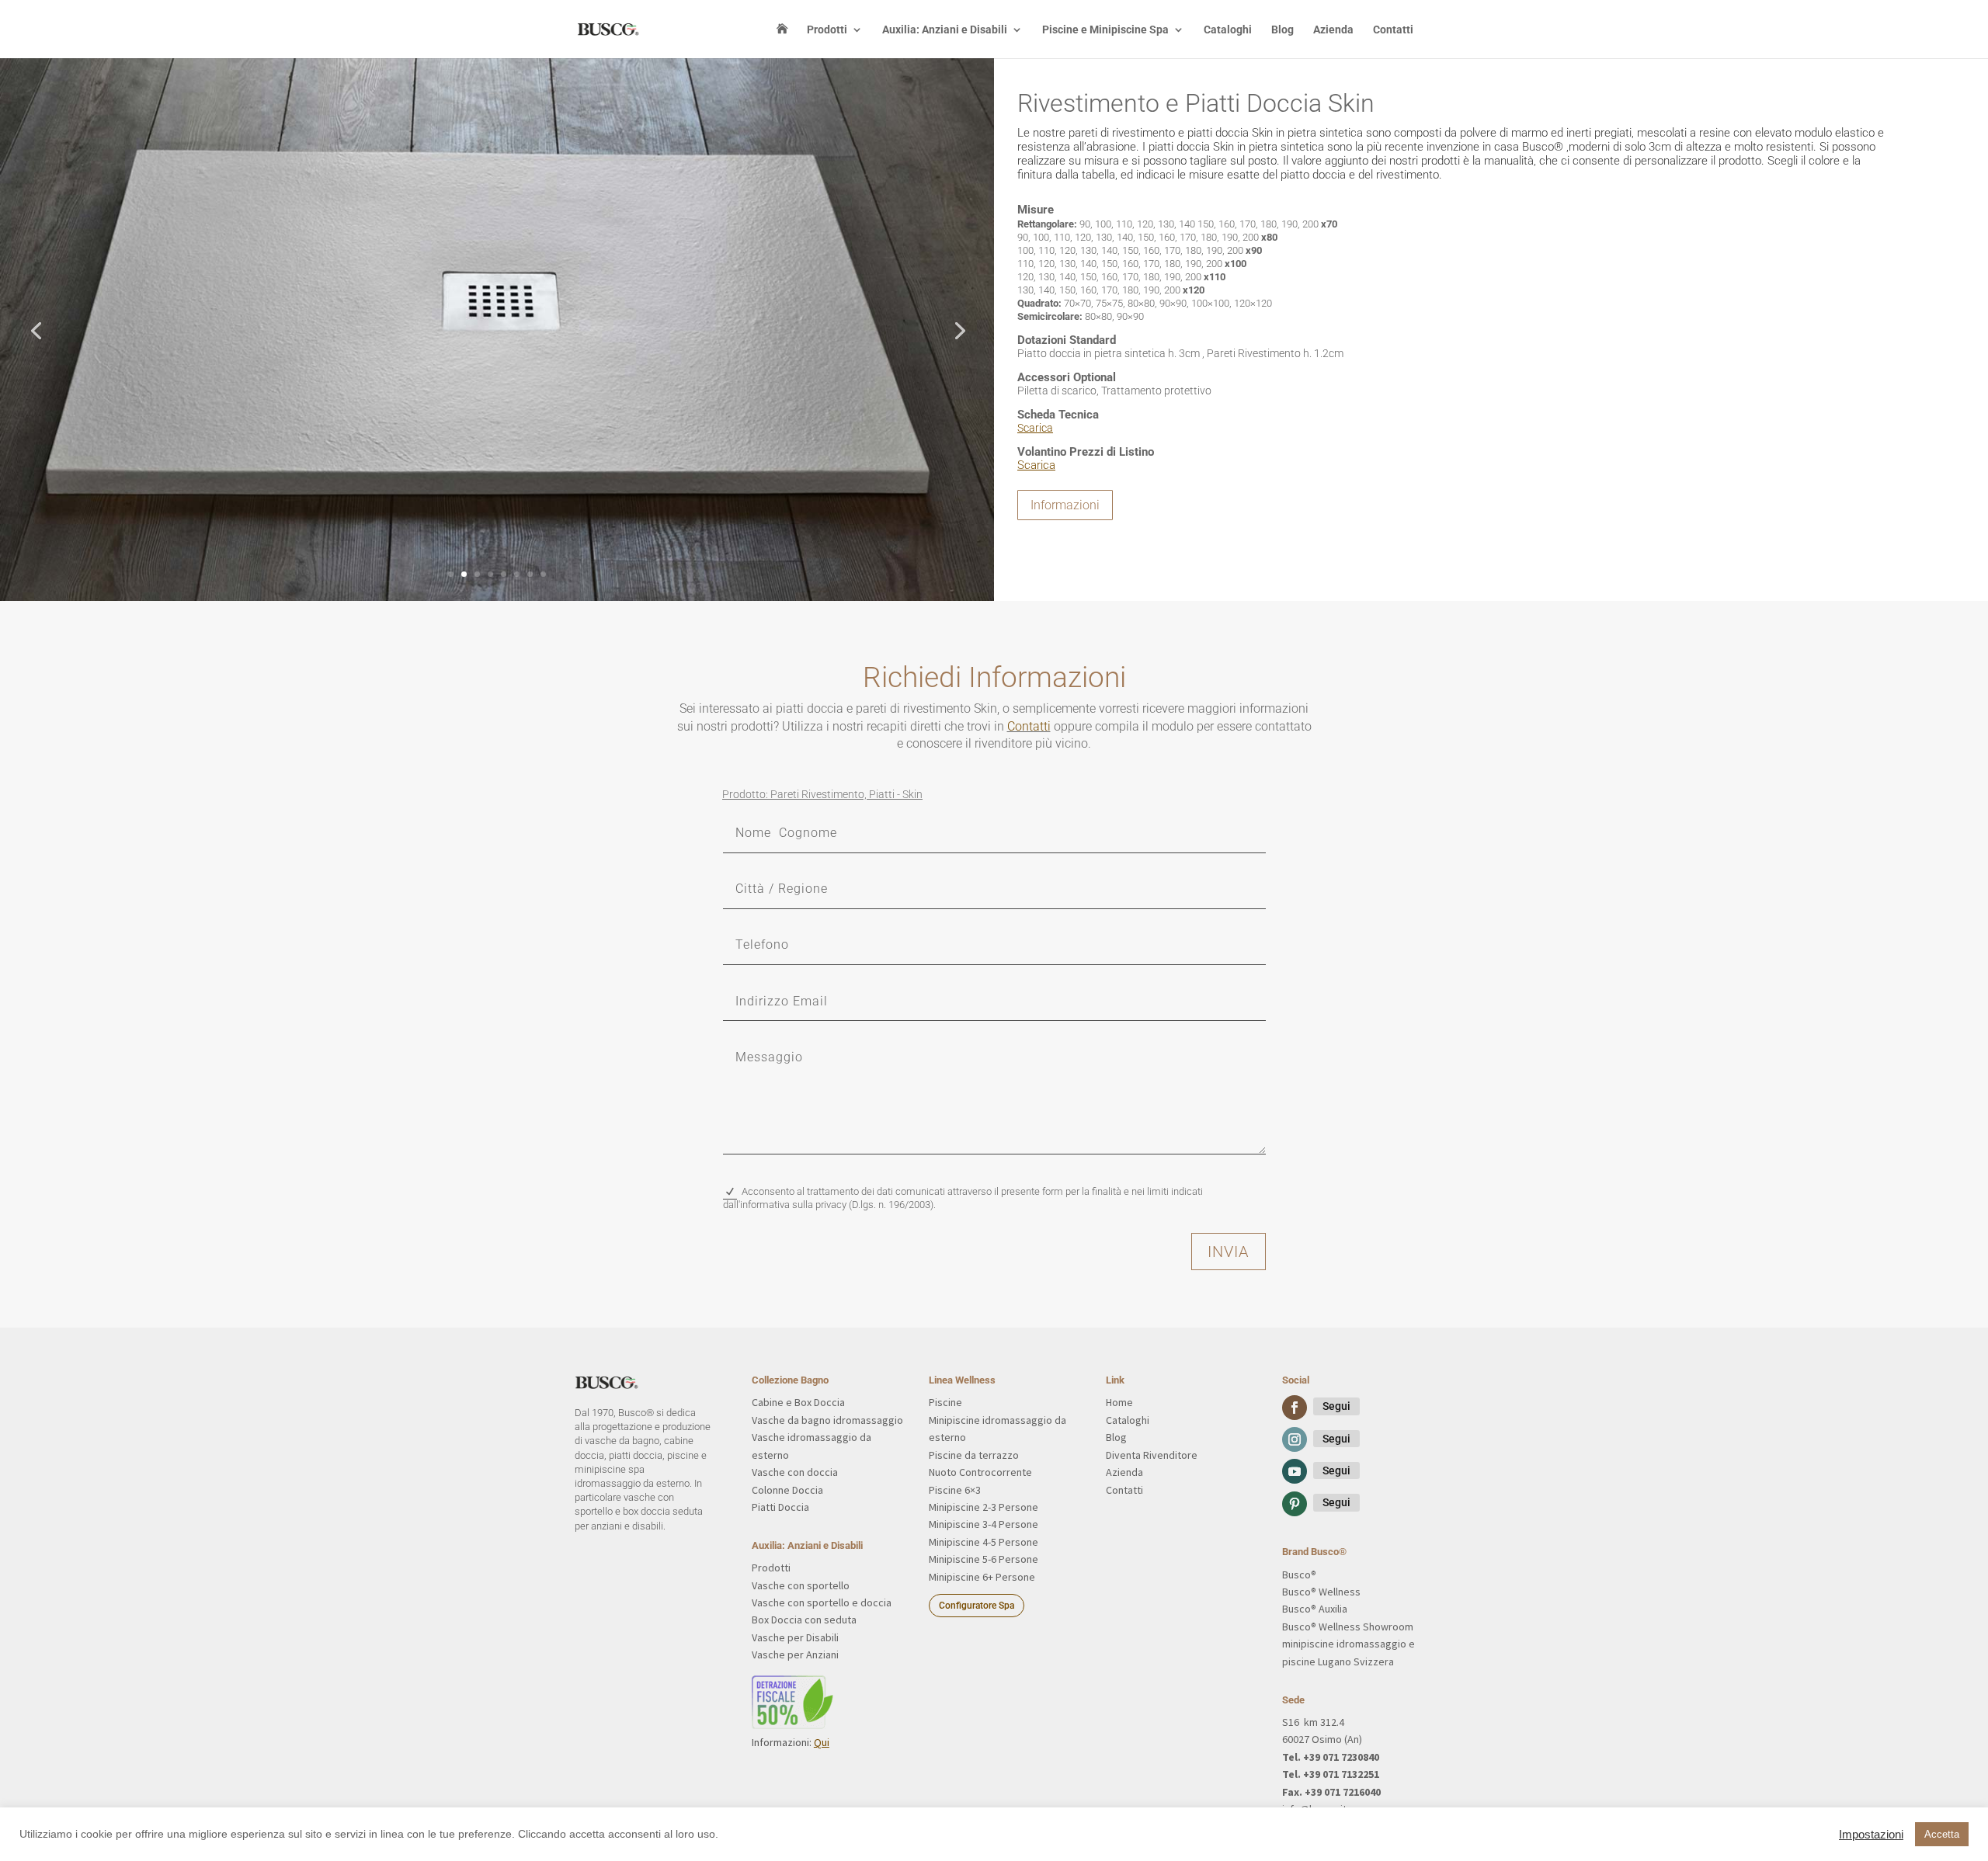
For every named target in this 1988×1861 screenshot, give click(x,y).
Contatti (1393, 30)
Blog (1282, 30)
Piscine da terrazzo (974, 1455)
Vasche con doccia (795, 1472)
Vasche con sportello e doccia (822, 1602)
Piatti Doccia (780, 1507)
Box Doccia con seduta (804, 1620)
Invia (1229, 1252)
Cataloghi (1228, 30)
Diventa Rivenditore (1152, 1455)
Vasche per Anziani (795, 1654)
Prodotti (827, 30)
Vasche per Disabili (795, 1637)
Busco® (1299, 1575)
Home (1119, 1402)
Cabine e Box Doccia (798, 1402)
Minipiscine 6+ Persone (982, 1577)
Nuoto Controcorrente (980, 1472)
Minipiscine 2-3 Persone (984, 1507)
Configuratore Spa (977, 1606)
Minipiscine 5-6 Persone (984, 1559)
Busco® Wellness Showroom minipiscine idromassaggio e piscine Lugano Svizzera (1349, 1644)
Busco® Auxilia (1315, 1609)
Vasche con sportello (801, 1585)
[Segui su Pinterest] (1295, 1504)
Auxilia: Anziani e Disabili (945, 30)
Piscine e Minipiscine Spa (1105, 30)
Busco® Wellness (1321, 1592)
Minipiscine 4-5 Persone (984, 1542)
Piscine (945, 1402)
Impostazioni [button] (1871, 1835)
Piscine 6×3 (955, 1490)
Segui (1336, 1406)
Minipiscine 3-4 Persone (984, 1524)
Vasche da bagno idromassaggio (827, 1420)
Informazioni (1065, 505)
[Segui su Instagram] (1295, 1439)
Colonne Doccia (787, 1490)
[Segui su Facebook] (1295, 1408)
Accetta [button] (1942, 1834)
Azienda (1333, 30)
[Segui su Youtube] (1295, 1471)
